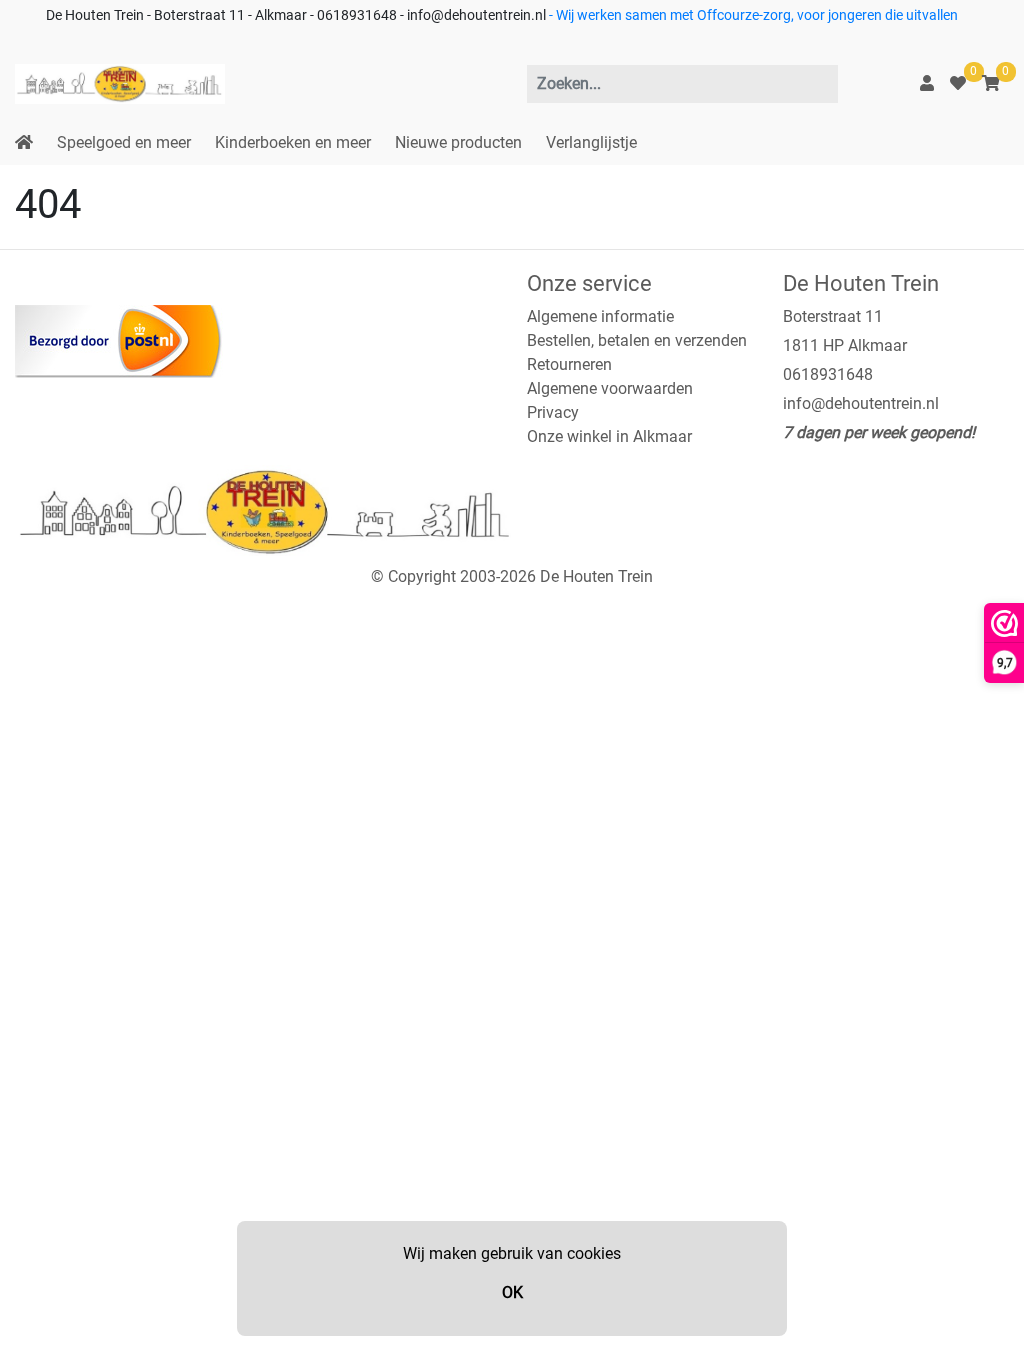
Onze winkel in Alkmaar (609, 436)
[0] (958, 83)
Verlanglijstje (591, 142)
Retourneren (569, 364)
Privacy (553, 412)
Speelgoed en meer (124, 142)
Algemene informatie (600, 316)
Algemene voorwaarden (610, 388)
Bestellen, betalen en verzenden (637, 340)
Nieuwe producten (458, 142)
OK (512, 1292)
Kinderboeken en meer (293, 142)
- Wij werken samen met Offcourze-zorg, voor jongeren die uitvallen (752, 15)
